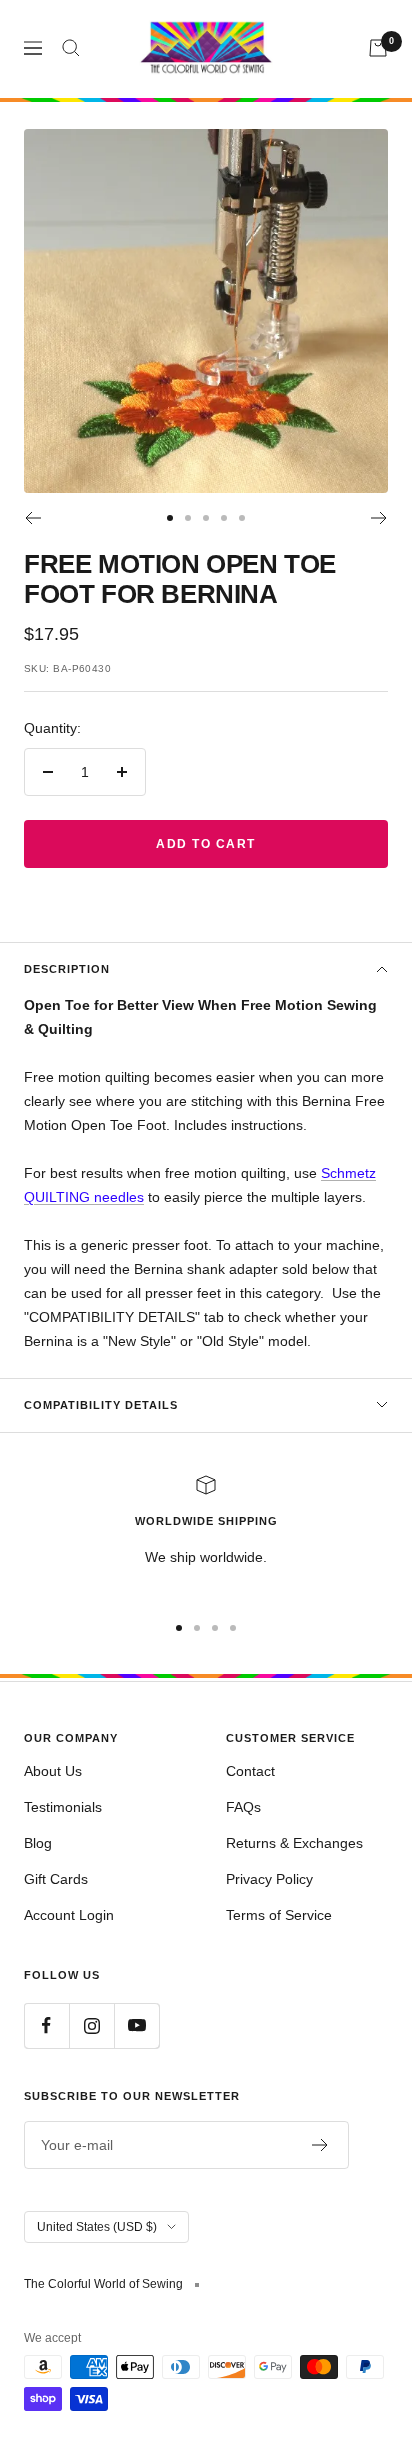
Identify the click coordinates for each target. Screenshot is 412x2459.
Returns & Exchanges (294, 1843)
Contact (250, 1771)
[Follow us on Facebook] (46, 2025)
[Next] (379, 518)
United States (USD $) (97, 2227)
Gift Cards (56, 1879)
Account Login (69, 1915)
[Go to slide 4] (224, 518)
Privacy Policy (269, 1879)
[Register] (320, 2145)
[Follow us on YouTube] (136, 2025)
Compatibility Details (101, 1405)
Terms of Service (279, 1915)
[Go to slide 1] (170, 518)
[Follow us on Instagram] (91, 2025)
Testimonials (63, 1807)
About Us (53, 1771)
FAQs (243, 1807)
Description (67, 969)
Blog (38, 1843)
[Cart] (378, 48)
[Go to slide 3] (206, 518)
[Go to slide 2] (188, 518)
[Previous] (32, 518)
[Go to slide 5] (242, 518)
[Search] (71, 48)
